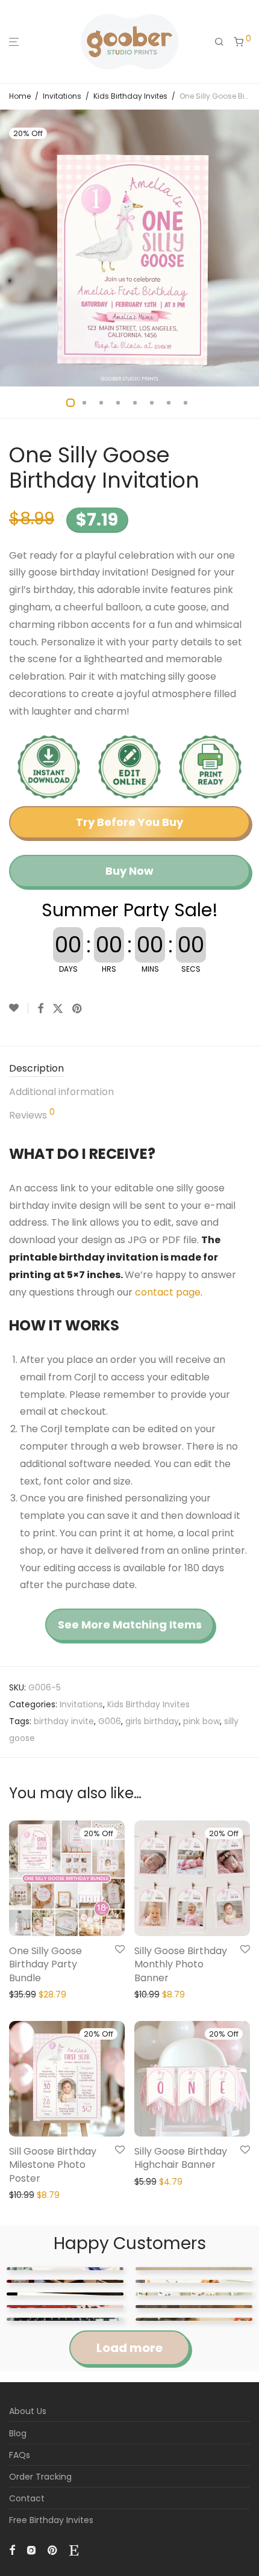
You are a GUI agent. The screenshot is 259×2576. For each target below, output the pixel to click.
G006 (110, 1721)
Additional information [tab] (61, 1092)
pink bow (201, 1721)
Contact (27, 2498)
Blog (18, 2433)
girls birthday (152, 1721)
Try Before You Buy (129, 822)
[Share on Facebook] (40, 1009)
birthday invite (64, 1721)
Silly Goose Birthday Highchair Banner (181, 2158)
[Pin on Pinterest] (78, 1009)
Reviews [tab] (32, 1115)
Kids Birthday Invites (130, 96)
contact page (168, 1292)
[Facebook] (12, 2550)
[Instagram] (31, 2550)
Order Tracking (40, 2477)
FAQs (20, 2455)
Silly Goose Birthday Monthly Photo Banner (181, 1964)
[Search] (219, 42)
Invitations (62, 96)
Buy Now (129, 871)
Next (248, 248)
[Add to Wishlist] (19, 1008)
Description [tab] (36, 1068)
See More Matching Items (130, 1625)
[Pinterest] (53, 2550)
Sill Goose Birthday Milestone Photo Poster (53, 2165)
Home (20, 96)
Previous (11, 248)
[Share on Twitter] (58, 1009)
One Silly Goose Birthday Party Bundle (45, 1964)
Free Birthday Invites (51, 2520)
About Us (28, 2411)
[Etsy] (74, 2550)
